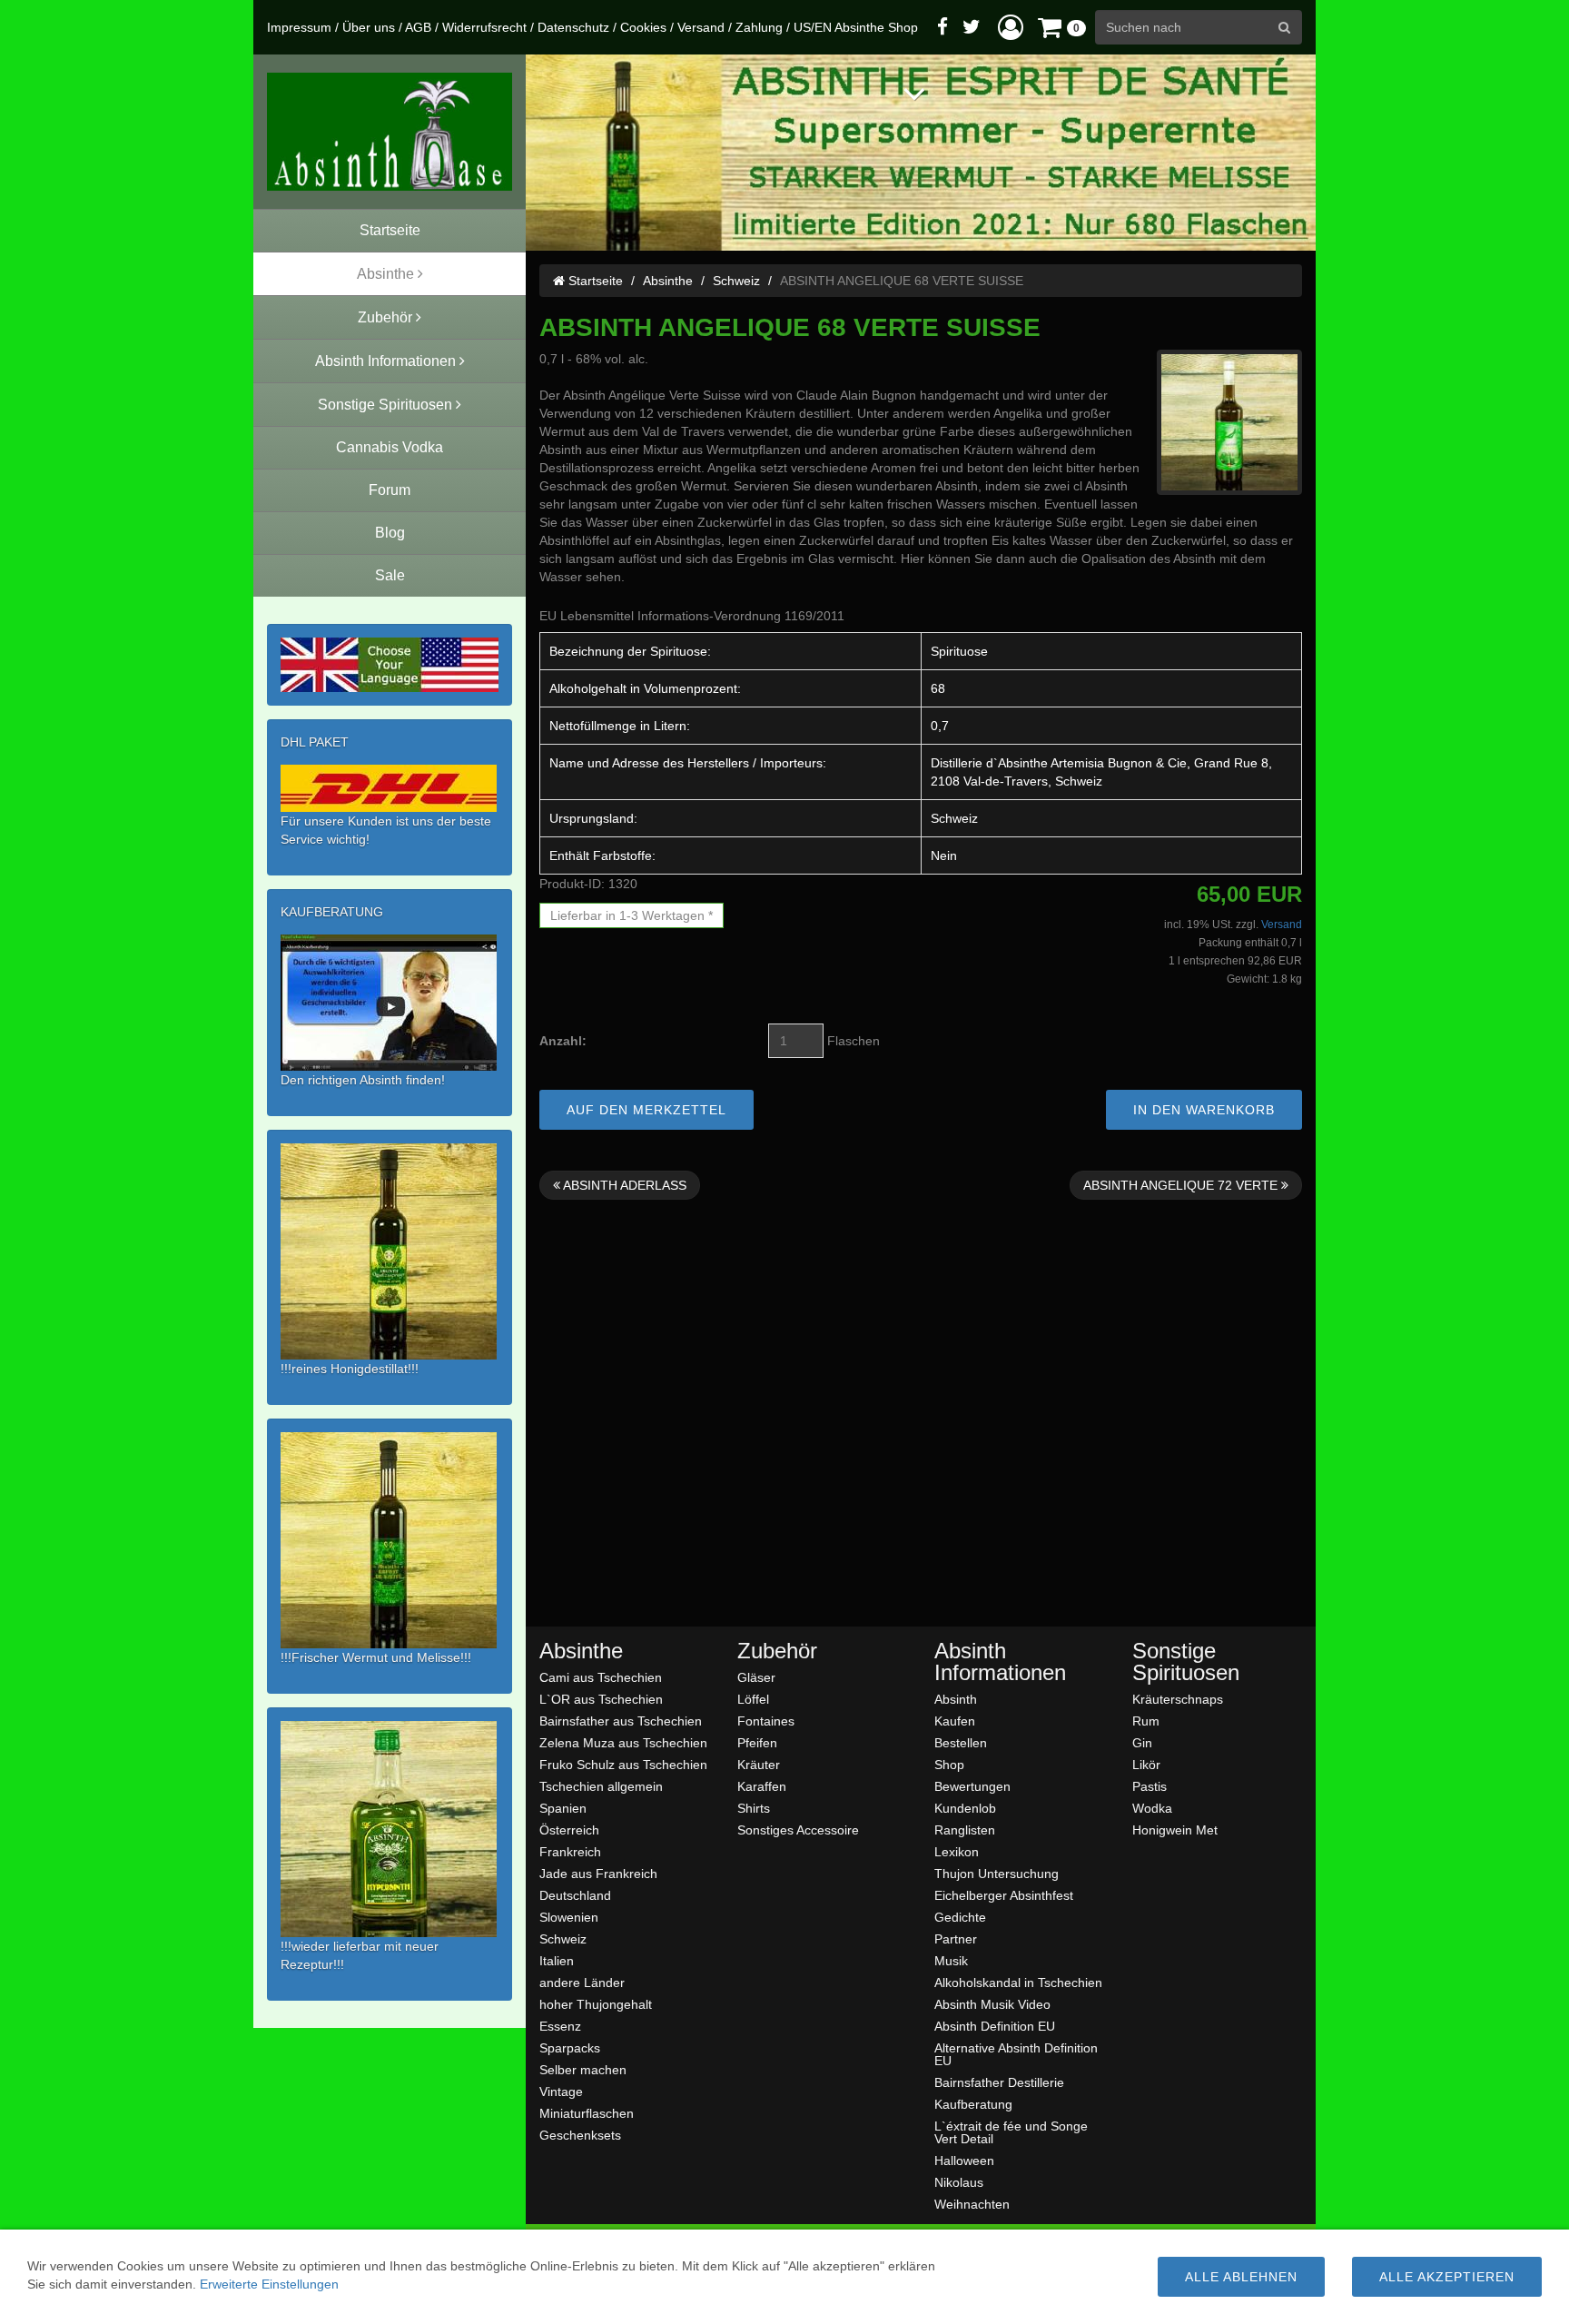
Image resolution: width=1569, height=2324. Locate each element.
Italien (557, 1960)
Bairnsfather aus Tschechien (621, 1721)
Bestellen (961, 1742)
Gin (1142, 1742)
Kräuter (759, 1764)
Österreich (569, 1830)
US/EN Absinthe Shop (856, 27)
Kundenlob (965, 1808)
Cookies (643, 27)
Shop (949, 1764)
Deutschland (575, 1895)
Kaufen (955, 1721)
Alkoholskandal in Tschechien (1018, 1982)
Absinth (956, 1699)
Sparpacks (570, 2047)
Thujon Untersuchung (997, 1873)
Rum (1146, 1721)
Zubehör (777, 1651)
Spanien (563, 1808)
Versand (701, 27)
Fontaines (766, 1721)
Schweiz (736, 281)
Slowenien (569, 1917)
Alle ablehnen (1241, 2277)
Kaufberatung (973, 2104)
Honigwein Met (1175, 1830)
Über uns (369, 27)
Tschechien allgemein (601, 1786)
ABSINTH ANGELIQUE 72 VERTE (1182, 1185)
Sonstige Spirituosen (1186, 1662)
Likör (1146, 1764)
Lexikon (957, 1851)
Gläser (756, 1677)
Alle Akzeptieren (1447, 2277)
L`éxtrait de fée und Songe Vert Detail (1011, 2132)
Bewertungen (972, 1786)
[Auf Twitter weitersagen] (972, 27)
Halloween (964, 2160)
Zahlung (759, 27)
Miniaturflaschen (587, 2113)
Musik (951, 1960)
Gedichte (960, 1917)
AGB (418, 27)
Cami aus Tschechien (601, 1677)
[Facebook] (942, 27)
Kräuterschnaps (1178, 1699)
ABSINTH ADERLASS (623, 1185)
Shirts (754, 1808)
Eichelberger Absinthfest (1004, 1895)
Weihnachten (972, 2204)
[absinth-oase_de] (390, 132)
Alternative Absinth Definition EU (1016, 2054)
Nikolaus (959, 2182)
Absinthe (668, 281)
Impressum (299, 27)
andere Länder (582, 1982)
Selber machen (583, 2069)
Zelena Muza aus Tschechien (623, 1742)
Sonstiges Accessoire (798, 1830)
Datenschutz (573, 27)
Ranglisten (965, 1830)
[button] (1011, 27)
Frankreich (570, 1851)
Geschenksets (580, 2135)
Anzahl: (563, 1041)
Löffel (753, 1699)
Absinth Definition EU (995, 2026)
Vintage (561, 2091)
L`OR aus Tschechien (601, 1699)
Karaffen (762, 1786)
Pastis (1150, 1786)
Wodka (1152, 1808)
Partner (956, 1938)
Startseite (594, 281)
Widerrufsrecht (484, 27)
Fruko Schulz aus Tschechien (623, 1764)
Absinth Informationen (1000, 1662)
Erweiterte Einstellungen (269, 2284)
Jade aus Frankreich (598, 1873)
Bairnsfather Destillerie (999, 2082)
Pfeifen (757, 1742)
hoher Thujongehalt (596, 2004)
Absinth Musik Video (992, 2004)
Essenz (560, 2026)
